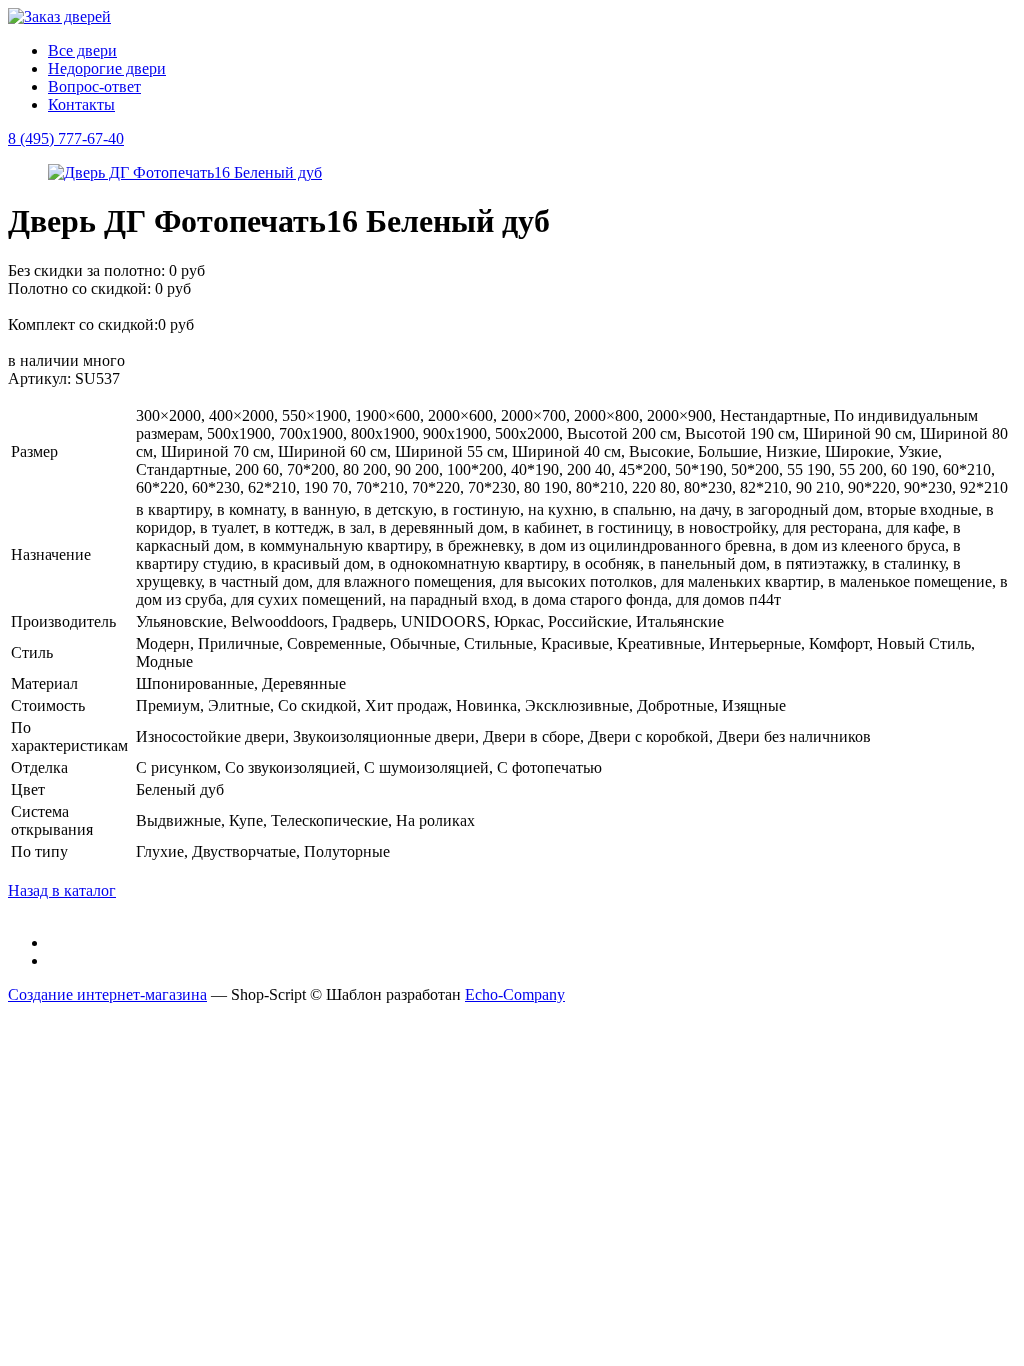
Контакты (81, 104)
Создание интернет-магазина (107, 994)
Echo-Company (515, 994)
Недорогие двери (107, 68)
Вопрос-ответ (94, 86)
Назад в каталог (62, 890)
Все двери (82, 50)
